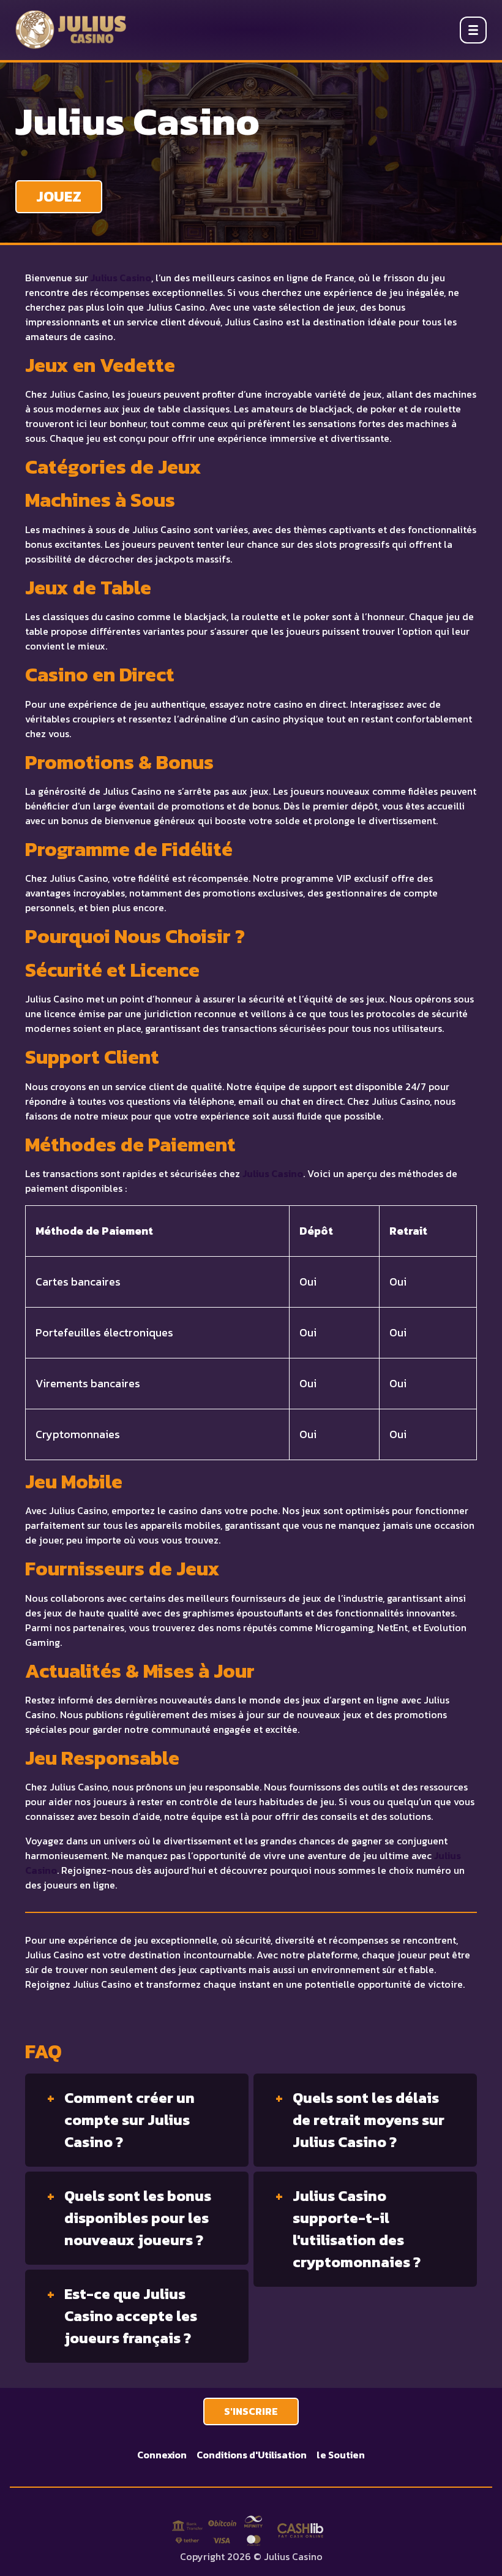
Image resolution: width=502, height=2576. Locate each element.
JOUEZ (59, 196)
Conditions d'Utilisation (252, 2455)
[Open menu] (473, 30)
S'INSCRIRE (251, 2411)
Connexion (162, 2455)
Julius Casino (121, 278)
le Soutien (341, 2455)
